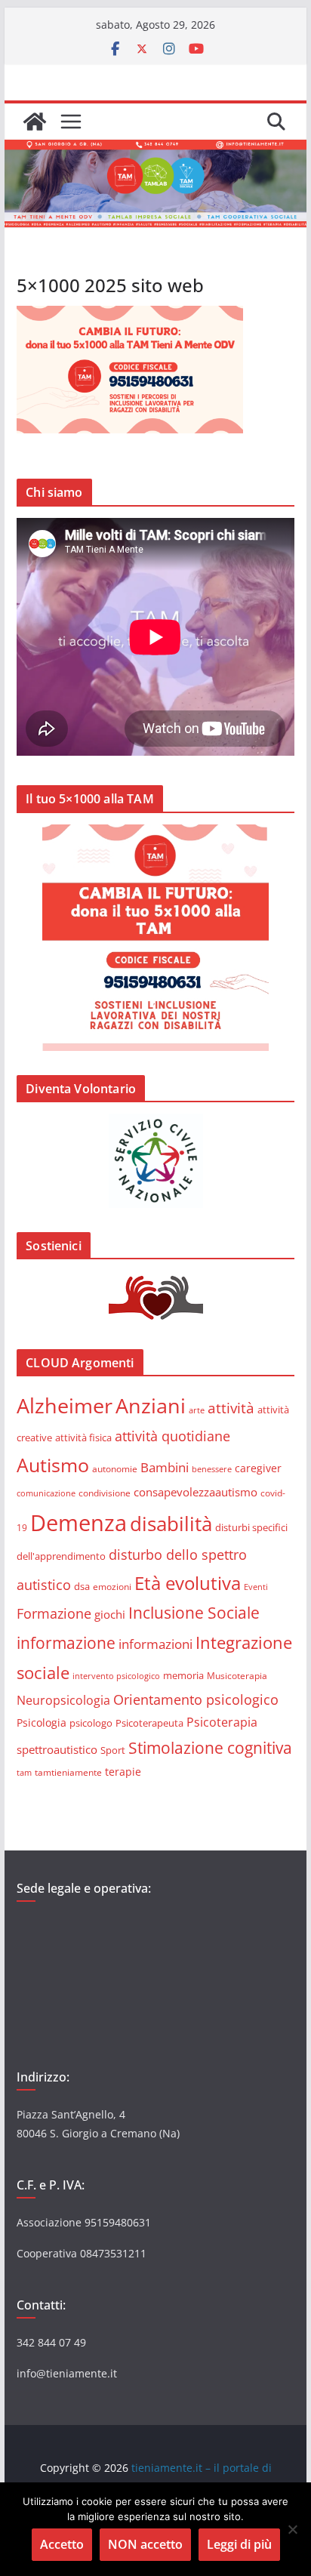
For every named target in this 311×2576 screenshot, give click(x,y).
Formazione (54, 1613)
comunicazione (46, 1493)
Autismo (53, 1465)
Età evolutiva (188, 1583)
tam (24, 1772)
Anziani (151, 1405)
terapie (123, 1772)
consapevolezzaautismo (196, 1492)
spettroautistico (57, 1749)
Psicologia (42, 1722)
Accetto (62, 2544)
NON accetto (145, 2544)
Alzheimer (65, 1405)
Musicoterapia (237, 1675)
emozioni (112, 1586)
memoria (183, 1675)
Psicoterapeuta (149, 1723)
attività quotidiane (172, 1436)
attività (231, 1408)
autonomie (115, 1469)
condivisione (105, 1493)
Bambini (165, 1467)
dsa (82, 1586)
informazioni (155, 1644)
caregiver (258, 1468)
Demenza (79, 1523)
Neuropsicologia (63, 1700)
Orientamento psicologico (196, 1699)
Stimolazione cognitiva (210, 1747)
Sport (113, 1750)
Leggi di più (239, 2544)
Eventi (256, 1587)
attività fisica (83, 1437)
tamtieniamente (68, 1772)
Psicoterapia (222, 1722)
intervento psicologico (116, 1676)
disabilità (171, 1524)
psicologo (91, 1723)
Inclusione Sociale (194, 1613)
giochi (110, 1614)
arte (197, 1410)
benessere (212, 1469)
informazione (66, 1643)
